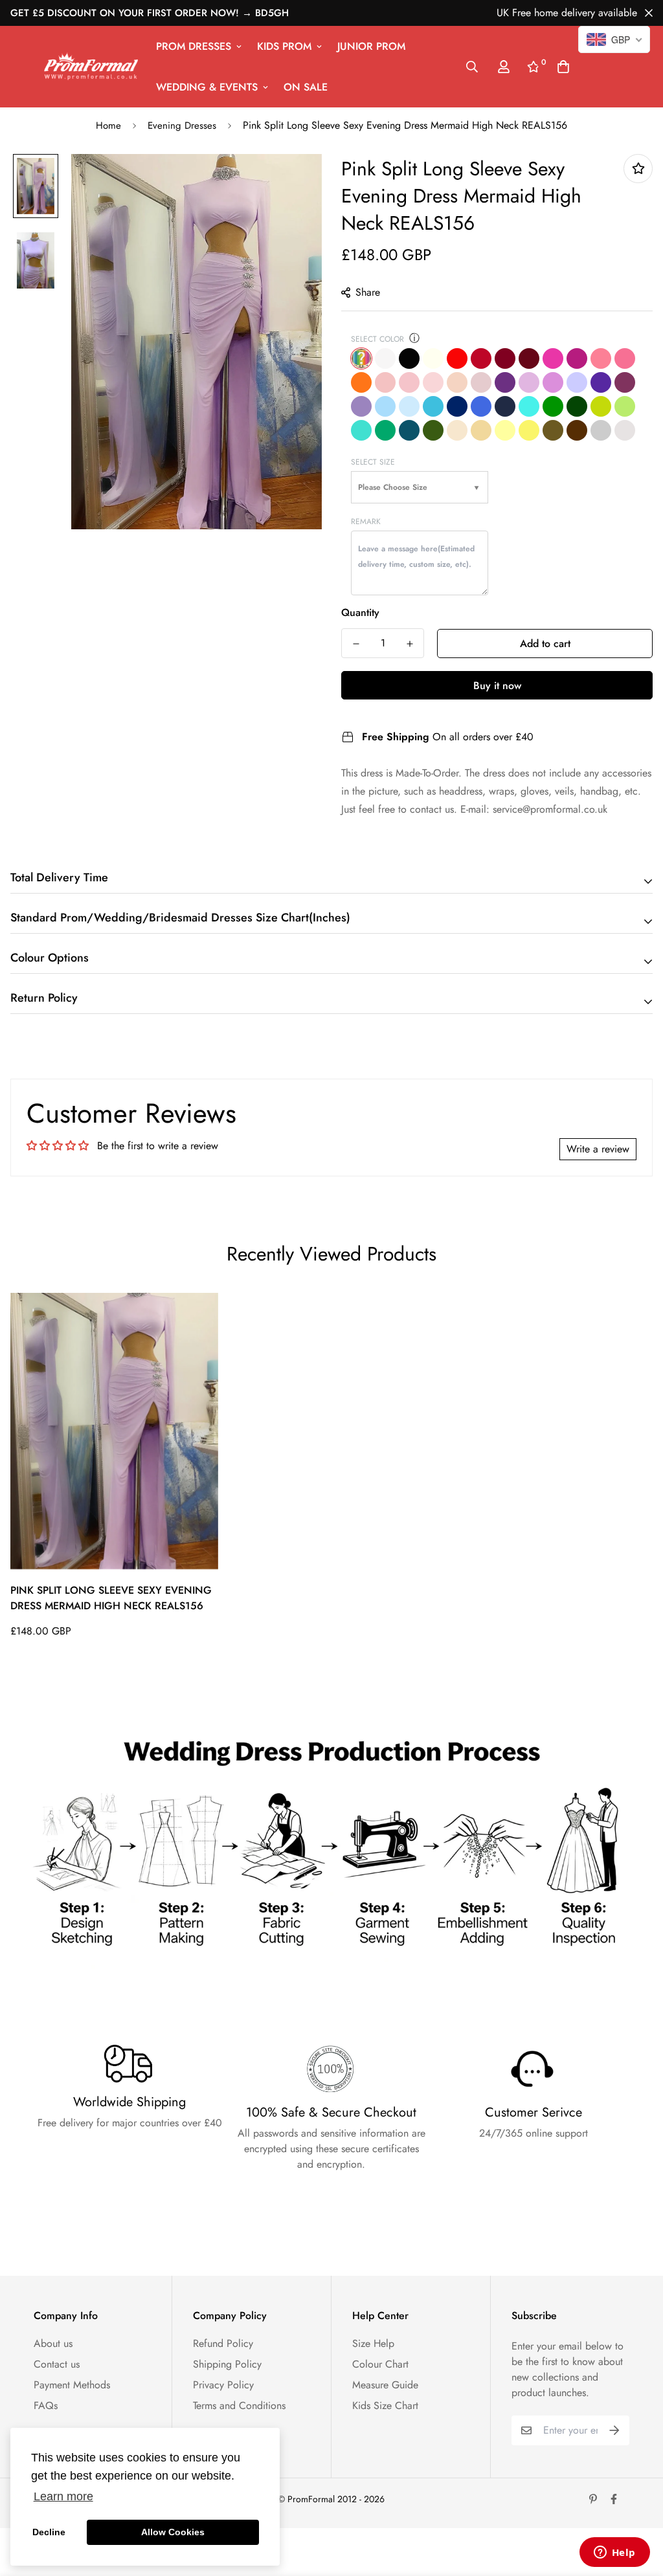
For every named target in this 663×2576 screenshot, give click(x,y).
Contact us (57, 2364)
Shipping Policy (227, 2364)
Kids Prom (284, 46)
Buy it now (497, 686)
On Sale (306, 87)
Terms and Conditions (239, 2405)
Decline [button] (49, 2532)
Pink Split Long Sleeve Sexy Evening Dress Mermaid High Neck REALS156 (111, 1598)
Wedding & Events (207, 87)
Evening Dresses (182, 126)
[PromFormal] (91, 66)
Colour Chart (380, 2364)
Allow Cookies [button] (173, 2532)
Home (108, 126)
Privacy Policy (223, 2385)
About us (53, 2343)
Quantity (360, 612)
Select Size (373, 462)
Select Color (377, 339)
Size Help (373, 2343)
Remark (366, 522)
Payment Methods (72, 2385)
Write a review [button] (598, 1149)
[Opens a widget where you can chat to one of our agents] (614, 2553)
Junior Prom (371, 46)
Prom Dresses (194, 46)
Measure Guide (385, 2385)
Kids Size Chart (385, 2405)
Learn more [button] (63, 2496)
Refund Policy (223, 2343)
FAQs (46, 2405)
